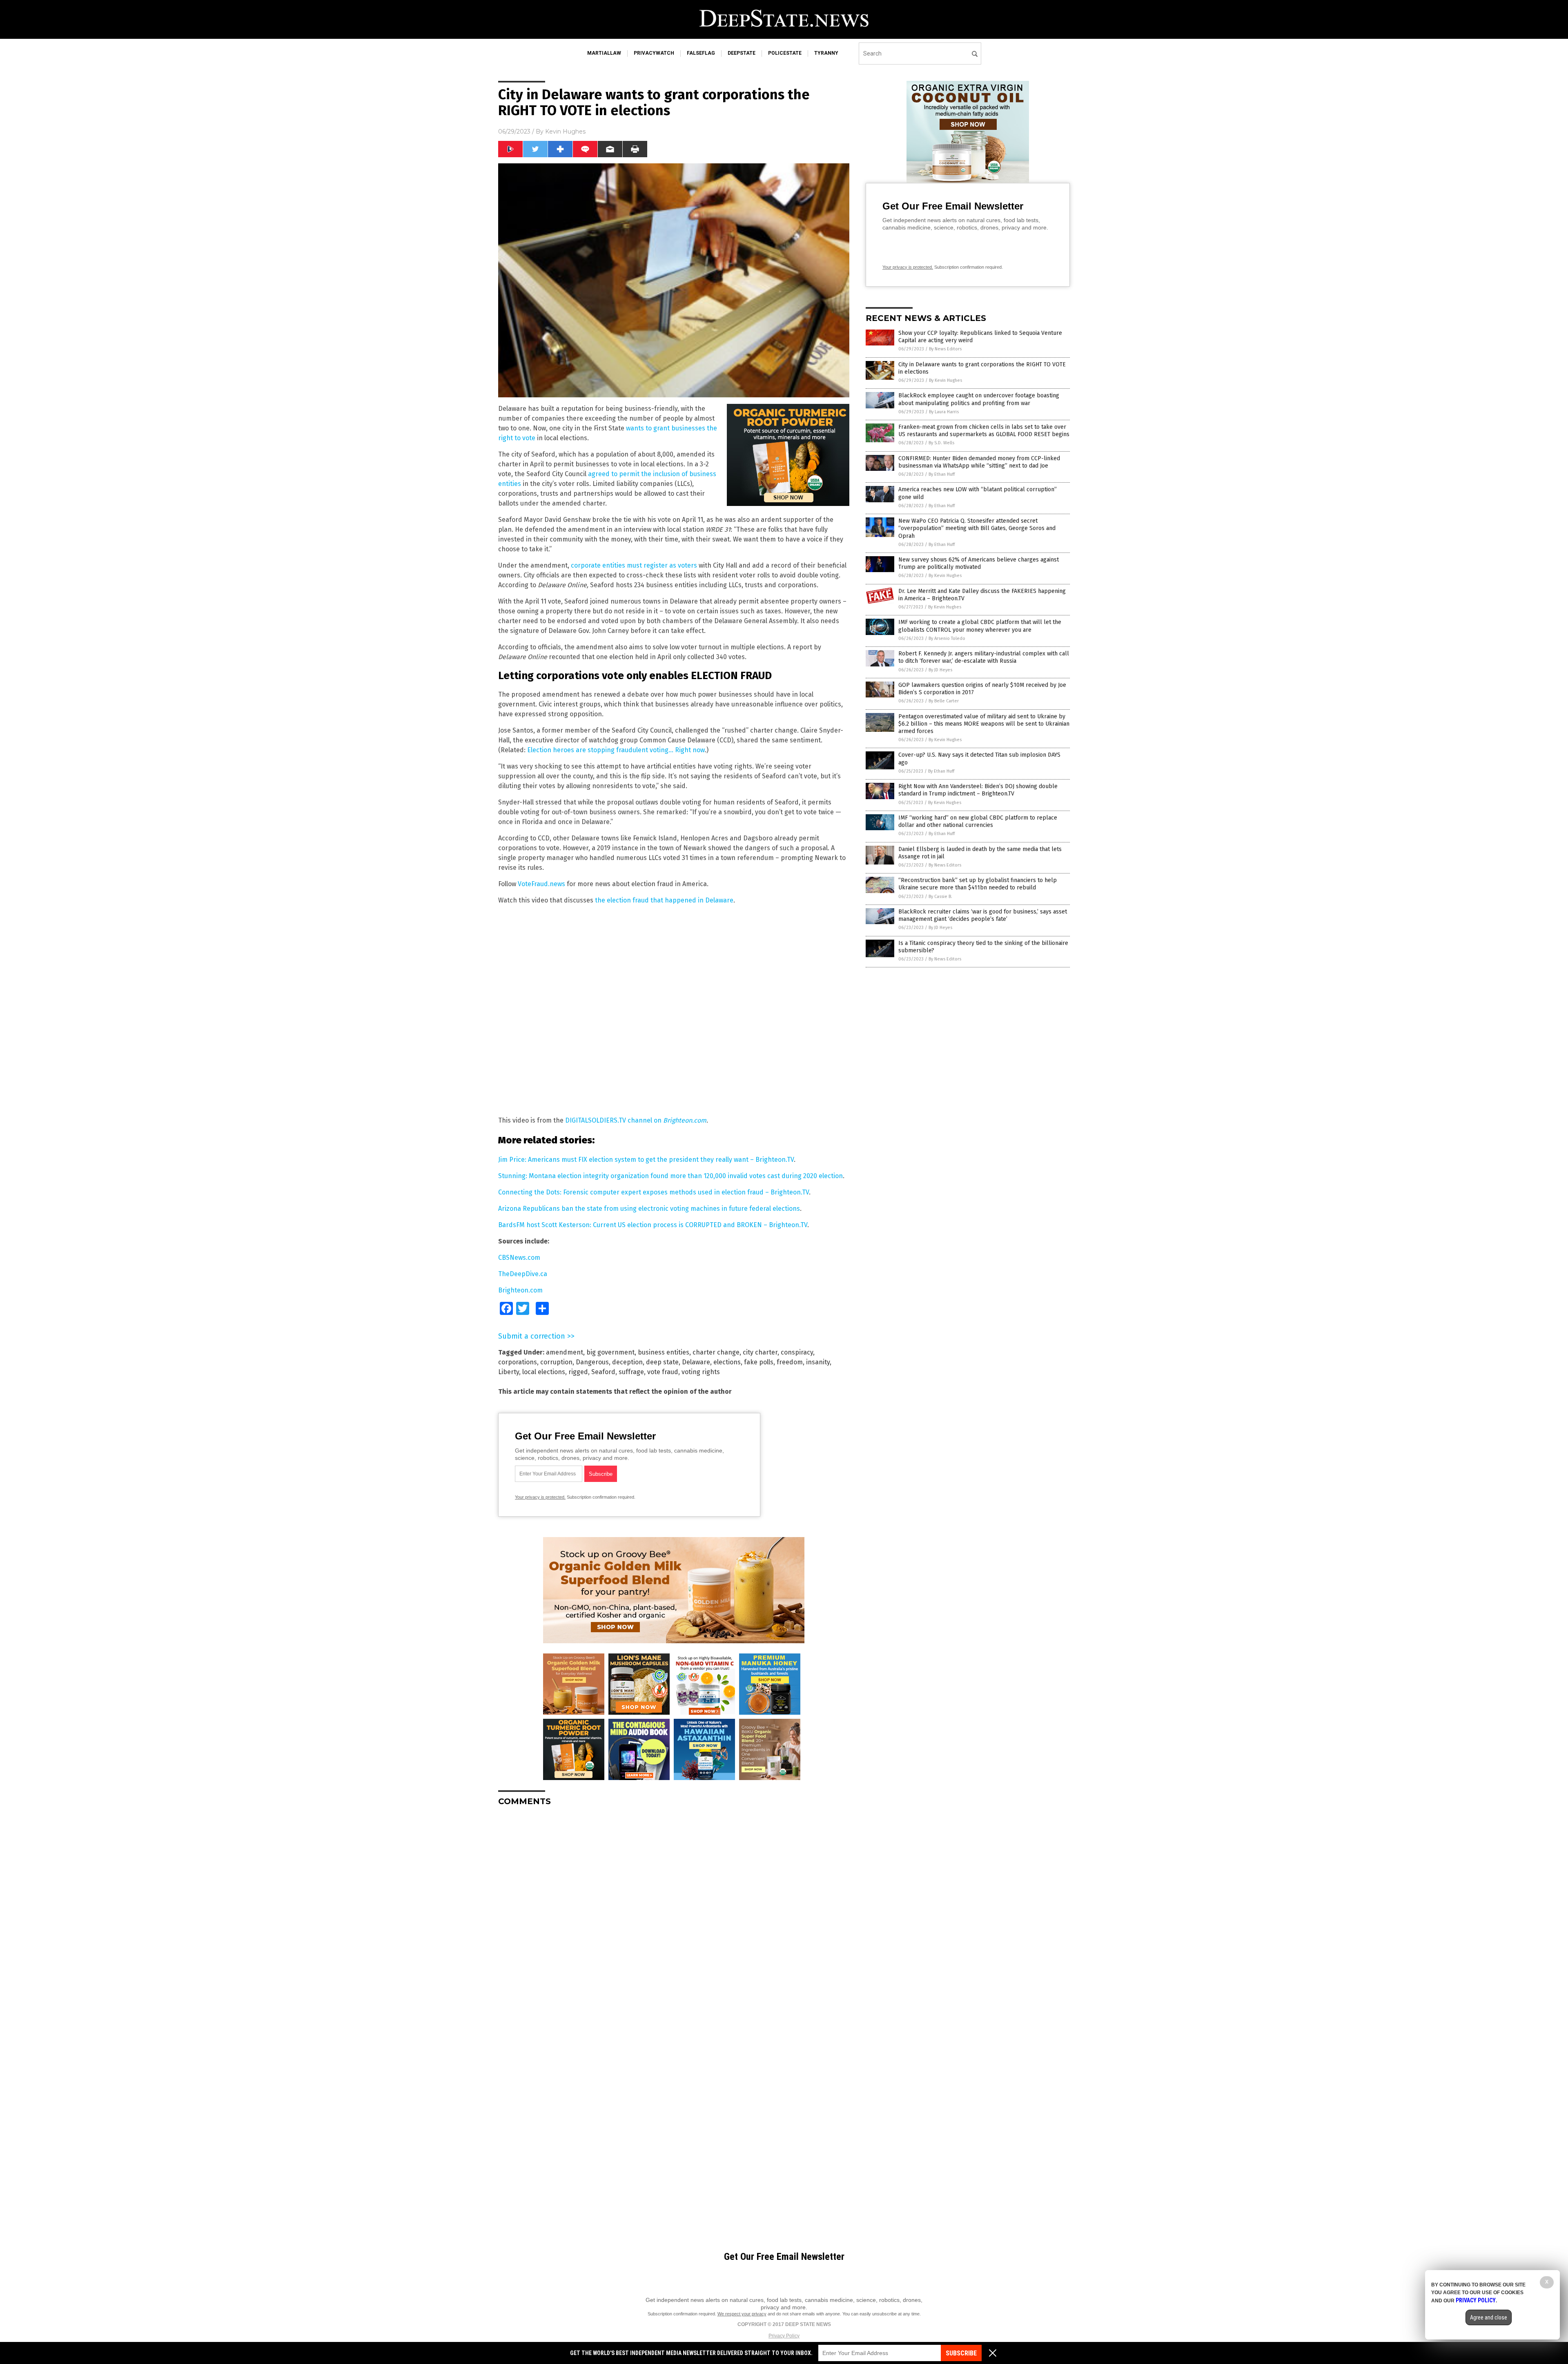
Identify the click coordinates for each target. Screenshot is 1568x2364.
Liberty (509, 1372)
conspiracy (797, 1352)
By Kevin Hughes (945, 380)
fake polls (759, 1362)
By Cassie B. (940, 897)
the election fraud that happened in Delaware (664, 900)
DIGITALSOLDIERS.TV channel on (636, 1120)
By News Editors (945, 349)
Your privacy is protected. (540, 1497)
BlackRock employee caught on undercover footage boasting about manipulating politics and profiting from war (979, 399)
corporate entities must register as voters (634, 565)
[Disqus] (674, 1915)
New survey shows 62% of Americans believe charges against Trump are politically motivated (979, 563)
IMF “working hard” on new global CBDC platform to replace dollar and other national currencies (978, 821)
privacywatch (654, 53)
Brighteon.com (520, 1290)
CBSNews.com (519, 1258)
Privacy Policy (784, 2336)
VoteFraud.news (541, 884)
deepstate (742, 53)
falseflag (701, 53)
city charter (760, 1352)
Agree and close (1489, 2317)
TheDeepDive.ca (523, 1274)
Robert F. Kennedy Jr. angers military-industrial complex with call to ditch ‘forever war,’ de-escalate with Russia (984, 657)
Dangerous (592, 1362)
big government (610, 1352)
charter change (716, 1352)
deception (627, 1362)
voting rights (701, 1372)
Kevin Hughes (565, 131)
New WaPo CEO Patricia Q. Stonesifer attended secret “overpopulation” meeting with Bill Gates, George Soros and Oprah (977, 528)
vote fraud (663, 1372)
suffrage (631, 1372)
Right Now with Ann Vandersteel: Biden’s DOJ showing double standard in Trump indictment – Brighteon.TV (978, 790)
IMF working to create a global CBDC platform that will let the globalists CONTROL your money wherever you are (980, 626)
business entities (664, 1352)
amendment (565, 1352)
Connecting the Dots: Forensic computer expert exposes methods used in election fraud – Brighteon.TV (654, 1192)
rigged (578, 1372)
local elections (544, 1372)
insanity (818, 1362)
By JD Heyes (940, 670)
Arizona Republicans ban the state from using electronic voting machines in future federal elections (649, 1209)
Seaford (603, 1372)
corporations (518, 1362)
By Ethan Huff (942, 474)
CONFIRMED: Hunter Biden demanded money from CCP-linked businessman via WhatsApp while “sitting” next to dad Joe (979, 462)
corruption (556, 1362)
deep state (662, 1362)
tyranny (826, 53)
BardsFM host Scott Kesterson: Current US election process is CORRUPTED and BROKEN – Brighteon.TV (653, 1225)
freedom (790, 1362)
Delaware (696, 1362)
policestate (785, 53)
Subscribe (961, 2353)
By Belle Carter (944, 701)
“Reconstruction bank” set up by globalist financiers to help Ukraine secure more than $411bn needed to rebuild (978, 884)
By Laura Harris (944, 412)
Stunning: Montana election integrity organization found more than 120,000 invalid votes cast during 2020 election (670, 1176)
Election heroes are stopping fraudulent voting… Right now (616, 750)
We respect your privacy (742, 2314)
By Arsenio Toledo (947, 638)
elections (727, 1362)
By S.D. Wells (941, 443)
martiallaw (604, 53)
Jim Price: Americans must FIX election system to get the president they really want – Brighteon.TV (646, 1160)
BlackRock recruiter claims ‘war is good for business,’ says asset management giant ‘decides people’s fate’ (983, 915)
